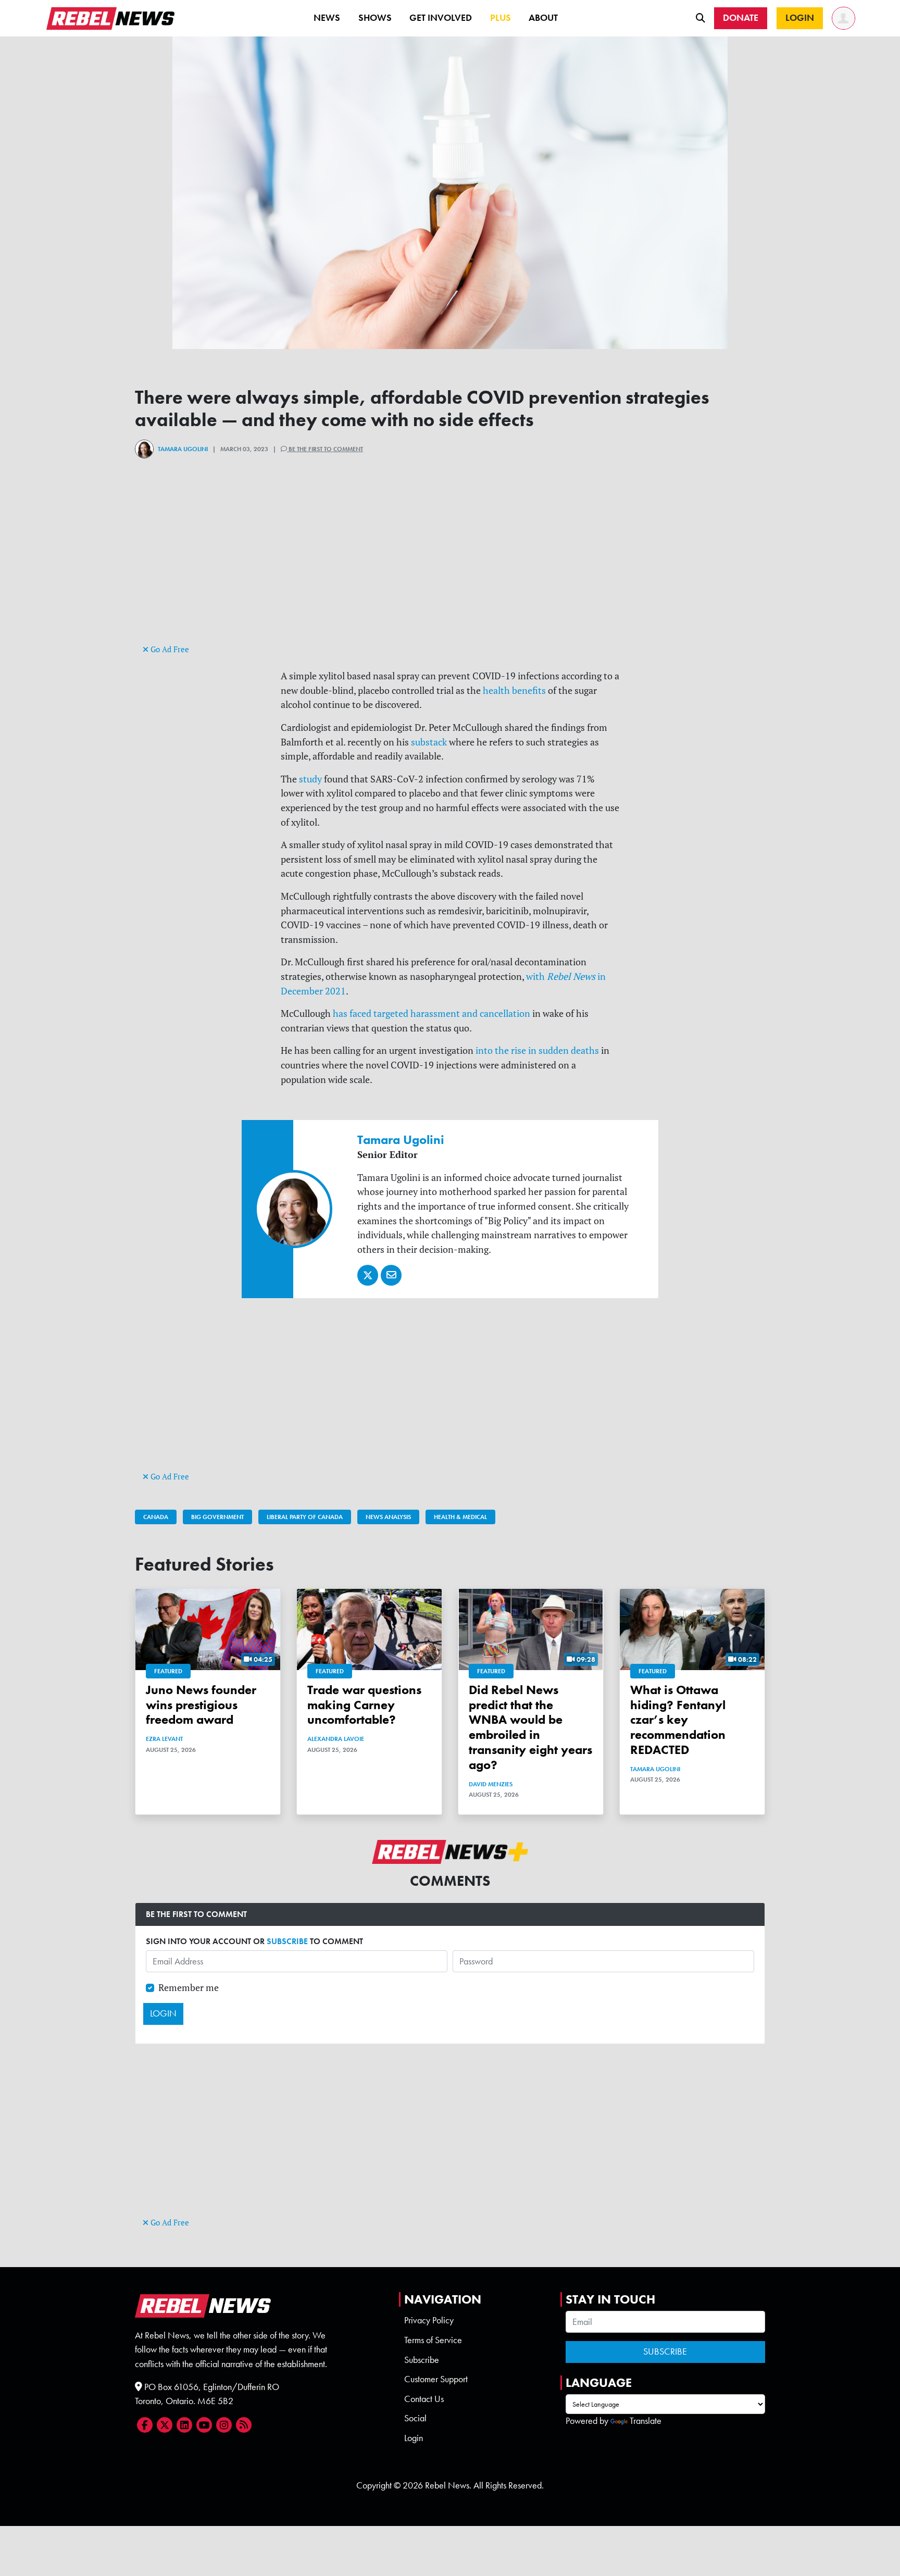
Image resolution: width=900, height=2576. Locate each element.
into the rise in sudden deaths (537, 1050)
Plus (501, 18)
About (543, 18)
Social (415, 2418)
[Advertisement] (450, 569)
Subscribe (422, 2360)
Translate (646, 2421)
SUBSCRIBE (287, 1941)
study (310, 779)
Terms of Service (433, 2340)
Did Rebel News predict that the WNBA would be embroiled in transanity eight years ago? (530, 1727)
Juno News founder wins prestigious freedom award (201, 1705)
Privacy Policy (429, 2320)
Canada (156, 1517)
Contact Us (424, 2399)
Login (414, 2438)
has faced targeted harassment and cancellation (432, 1013)
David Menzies (491, 1784)
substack (429, 742)
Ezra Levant (164, 1739)
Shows (375, 18)
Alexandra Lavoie (336, 1739)
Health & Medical (460, 1517)
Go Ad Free (169, 649)
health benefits (514, 690)
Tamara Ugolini (183, 449)
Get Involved (441, 18)
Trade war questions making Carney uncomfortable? (364, 1705)
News (327, 18)
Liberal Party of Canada (305, 1517)
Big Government (217, 1517)
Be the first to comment (325, 449)
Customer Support (436, 2379)
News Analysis (388, 1517)
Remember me (189, 1988)
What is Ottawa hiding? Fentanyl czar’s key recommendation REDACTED (678, 1720)
